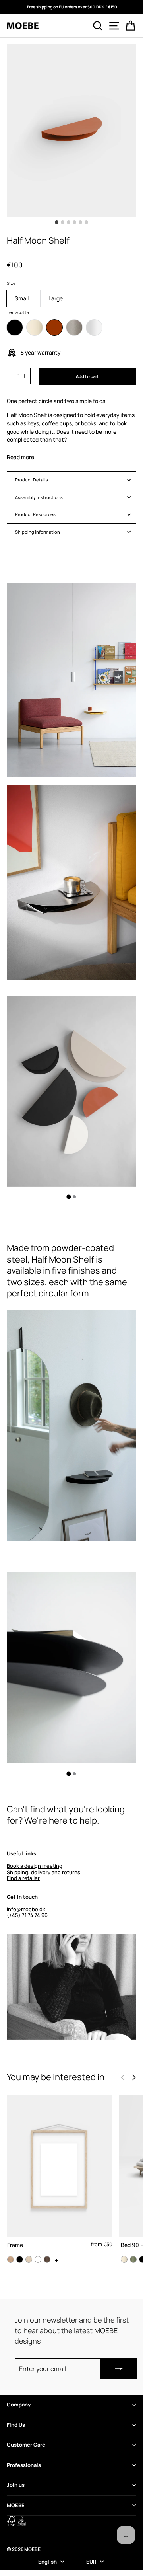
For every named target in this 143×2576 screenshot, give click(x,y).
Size (11, 283)
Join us (16, 2485)
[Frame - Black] (20, 2259)
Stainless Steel (94, 327)
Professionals (24, 2465)
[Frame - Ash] (29, 2259)
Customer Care (26, 2445)
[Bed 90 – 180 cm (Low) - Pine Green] (133, 2259)
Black (15, 327)
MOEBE (16, 2505)
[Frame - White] (38, 2259)
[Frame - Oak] (11, 2259)
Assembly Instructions (39, 497)
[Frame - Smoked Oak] (47, 2259)
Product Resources (35, 514)
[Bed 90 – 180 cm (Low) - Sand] (124, 2259)
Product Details (32, 480)
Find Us (16, 2425)
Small (22, 298)
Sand (35, 327)
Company (19, 2405)
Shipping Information (38, 532)
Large (56, 298)
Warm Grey (74, 327)
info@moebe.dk (26, 1909)
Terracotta (54, 327)
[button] (134, 2077)
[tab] (69, 1197)
